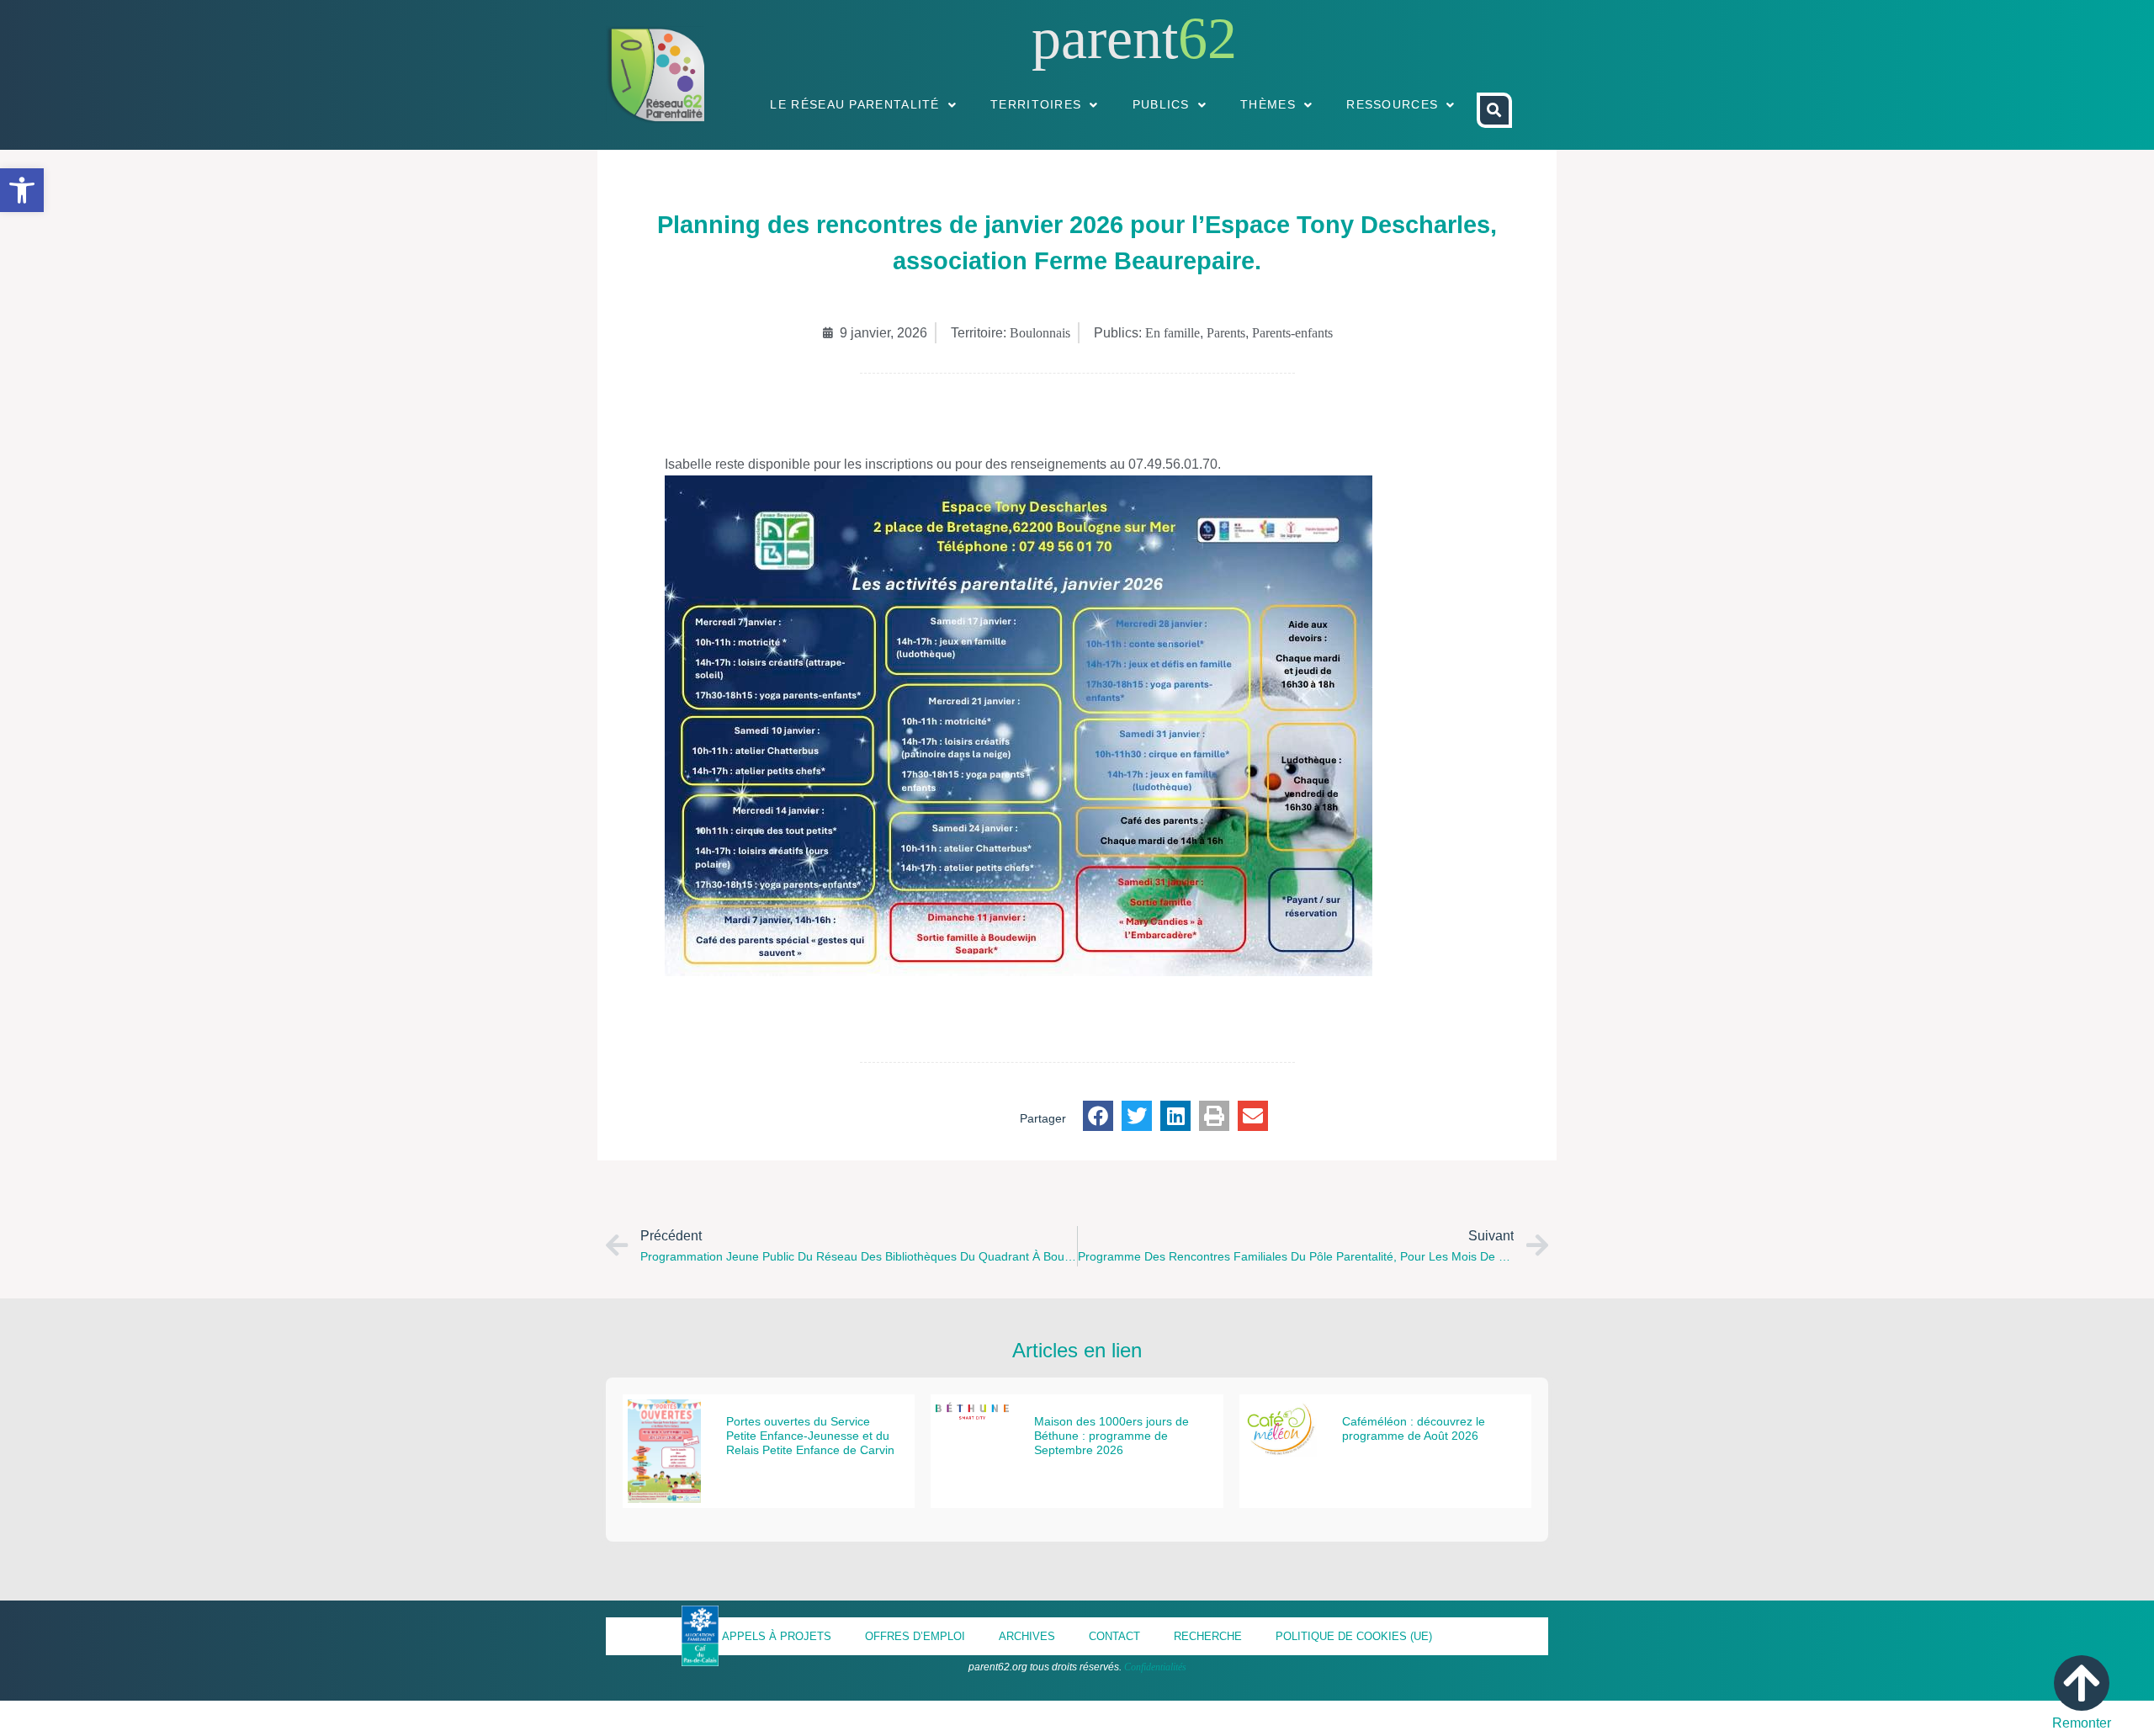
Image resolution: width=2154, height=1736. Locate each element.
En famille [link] (1172, 333)
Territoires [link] (1036, 104)
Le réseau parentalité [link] (854, 104)
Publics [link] (1161, 104)
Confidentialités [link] (1155, 1667)
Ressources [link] (1392, 104)
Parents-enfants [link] (1292, 333)
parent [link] (1105, 38)
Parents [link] (1226, 333)
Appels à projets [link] (777, 1636)
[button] (1098, 1116)
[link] (22, 190)
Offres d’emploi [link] (915, 1636)
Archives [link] (1027, 1636)
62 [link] (1207, 38)
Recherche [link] (1208, 1636)
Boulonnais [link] (1040, 333)
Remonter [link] (2082, 1723)
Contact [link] (1114, 1636)
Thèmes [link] (1268, 104)
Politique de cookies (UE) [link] (1354, 1636)
